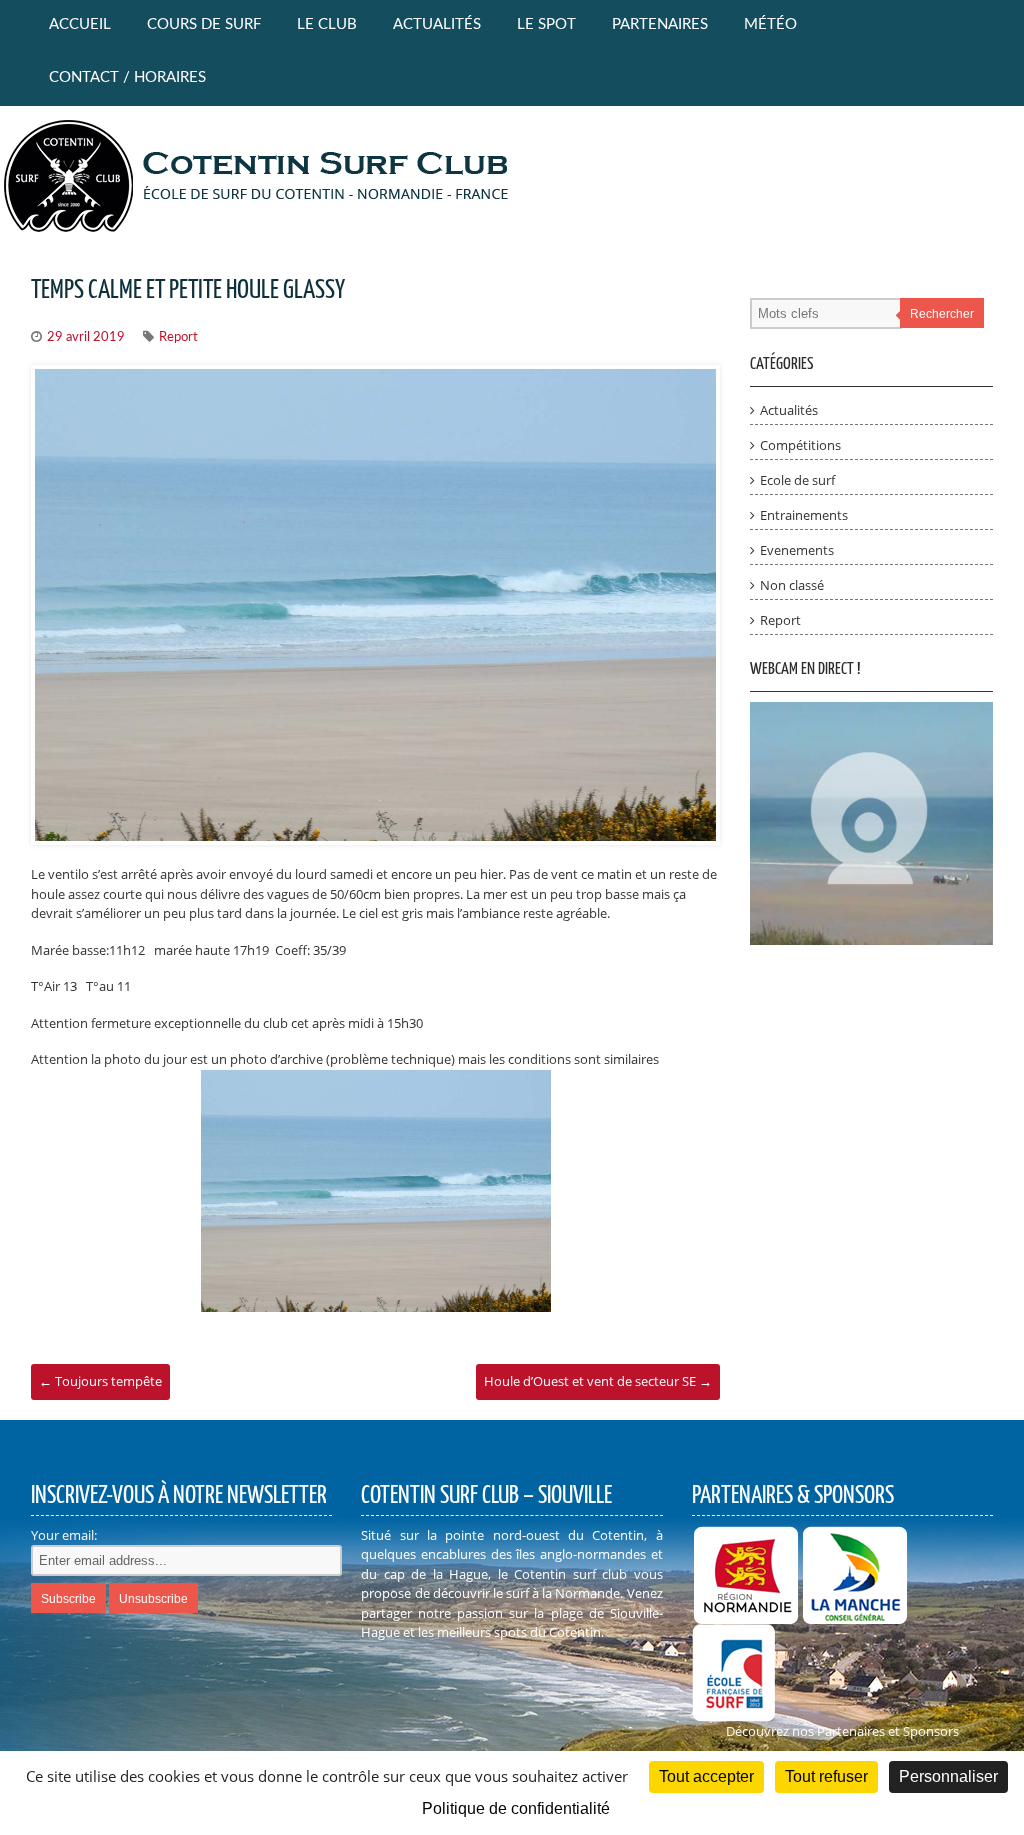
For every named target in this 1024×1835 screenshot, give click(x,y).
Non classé (792, 585)
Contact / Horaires (127, 77)
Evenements (797, 550)
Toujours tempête (100, 1381)
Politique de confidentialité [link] (516, 1808)
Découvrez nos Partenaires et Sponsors (842, 1731)
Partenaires (660, 24)
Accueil (80, 24)
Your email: (64, 1535)
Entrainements (804, 515)
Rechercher (942, 314)
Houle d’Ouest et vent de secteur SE (598, 1381)
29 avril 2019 (86, 337)
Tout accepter (706, 1776)
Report (178, 337)
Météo (770, 24)
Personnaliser (948, 1776)
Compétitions (800, 445)
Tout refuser (826, 1776)
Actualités (437, 24)
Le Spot (546, 24)
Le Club (327, 24)
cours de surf (204, 24)
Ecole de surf (797, 480)
